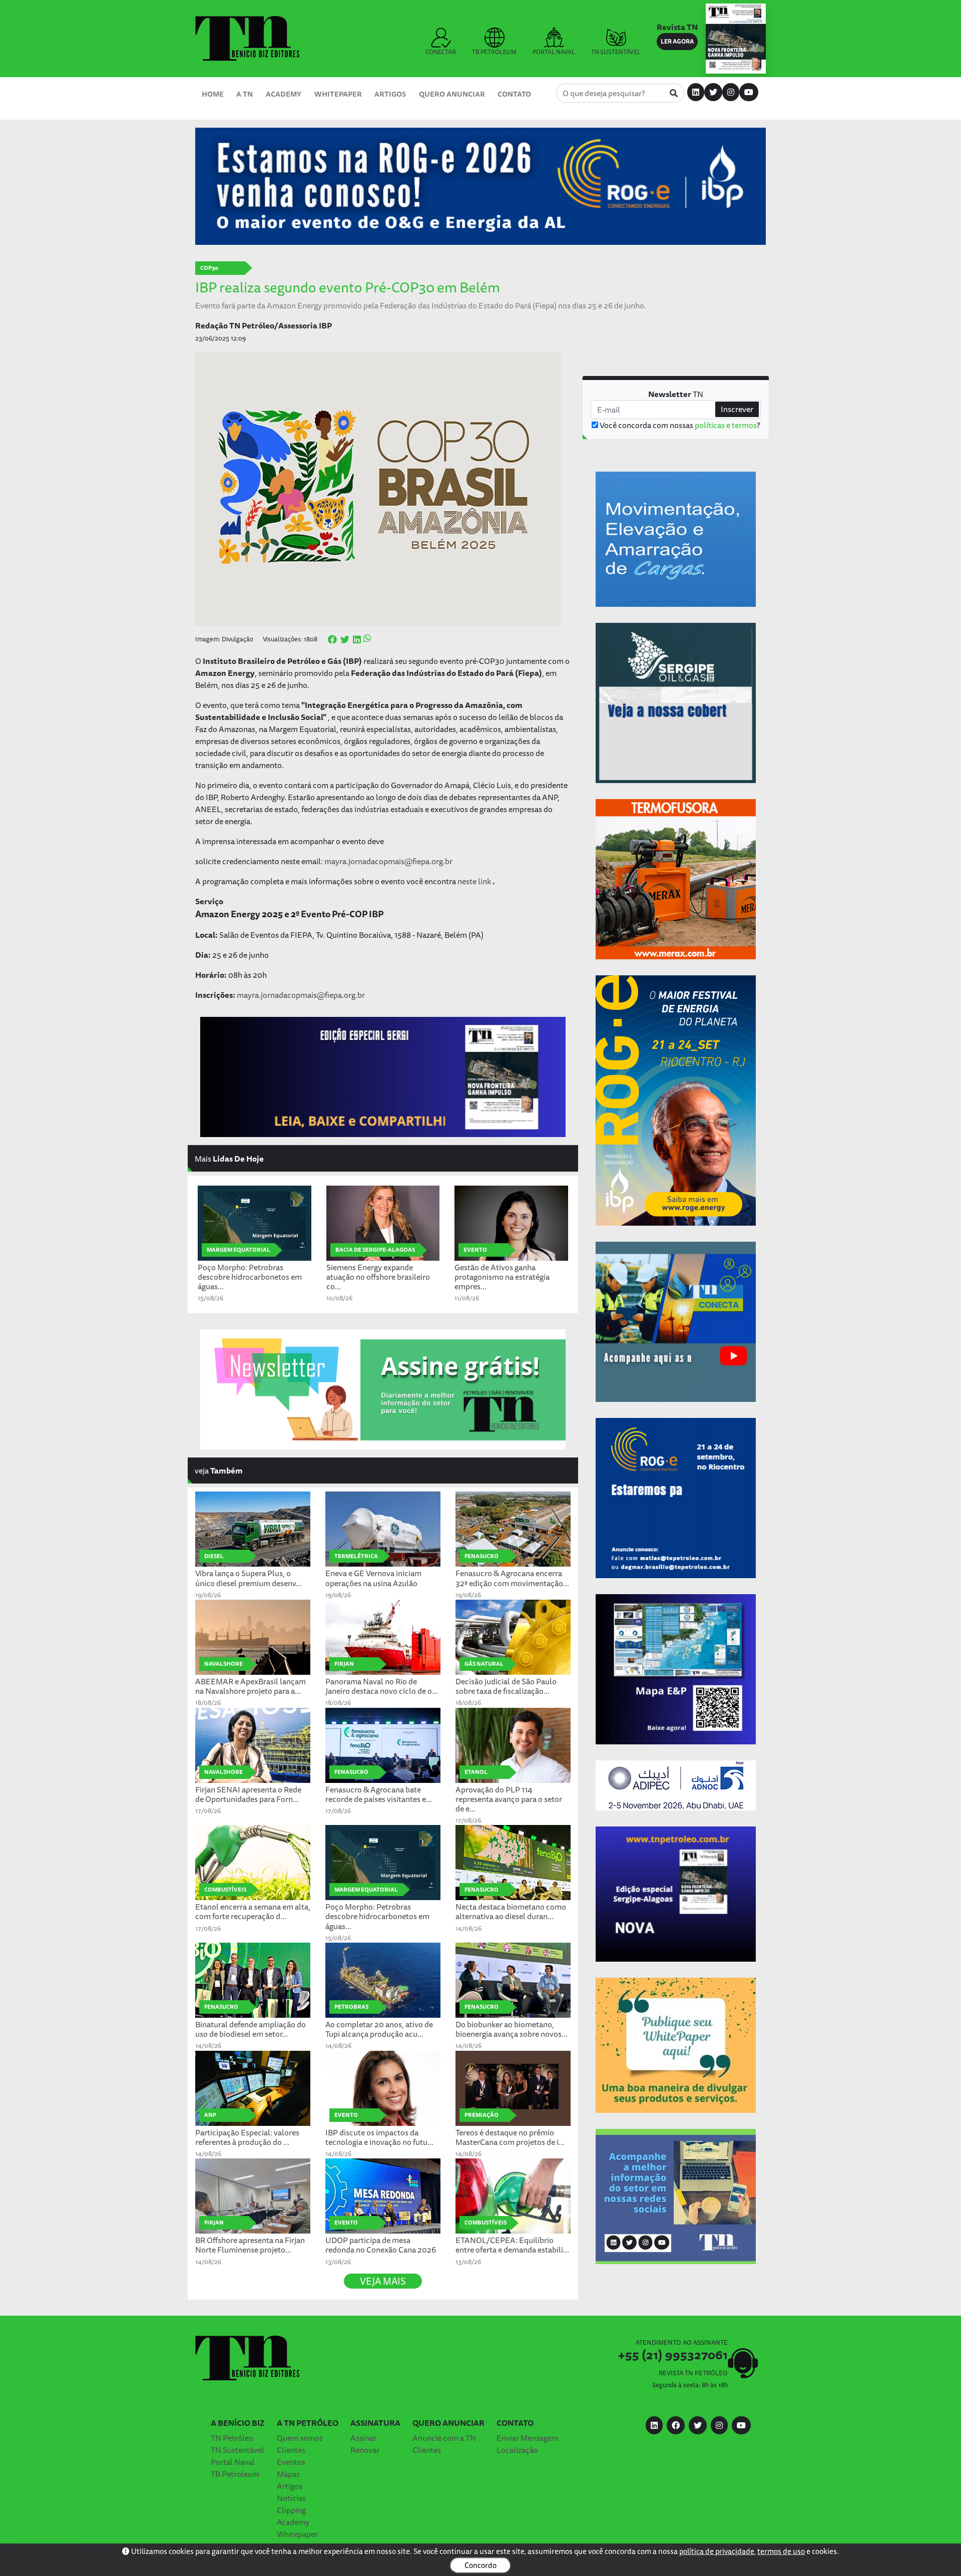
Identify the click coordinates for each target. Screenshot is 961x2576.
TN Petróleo (232, 2438)
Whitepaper (338, 94)
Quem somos (300, 2438)
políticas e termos (726, 425)
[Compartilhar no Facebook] (332, 640)
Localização (517, 2450)
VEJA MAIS (383, 2281)
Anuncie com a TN (444, 2438)
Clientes (291, 2450)
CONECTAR (441, 52)
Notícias (291, 2498)
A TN (245, 94)
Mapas (288, 2474)
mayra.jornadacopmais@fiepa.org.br (388, 861)
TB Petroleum (235, 2474)
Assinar (363, 2438)
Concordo (480, 2565)
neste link (474, 881)
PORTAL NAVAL (554, 52)
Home (213, 94)
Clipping (291, 2510)
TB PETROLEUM (494, 52)
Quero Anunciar (452, 94)
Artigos (390, 94)
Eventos (291, 2462)
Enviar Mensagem (528, 2438)
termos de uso (781, 2551)
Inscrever (737, 409)
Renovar (365, 2450)
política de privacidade (717, 2551)
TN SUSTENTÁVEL (616, 52)
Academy (284, 94)
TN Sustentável (237, 2450)
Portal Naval (233, 2462)
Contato (514, 94)
